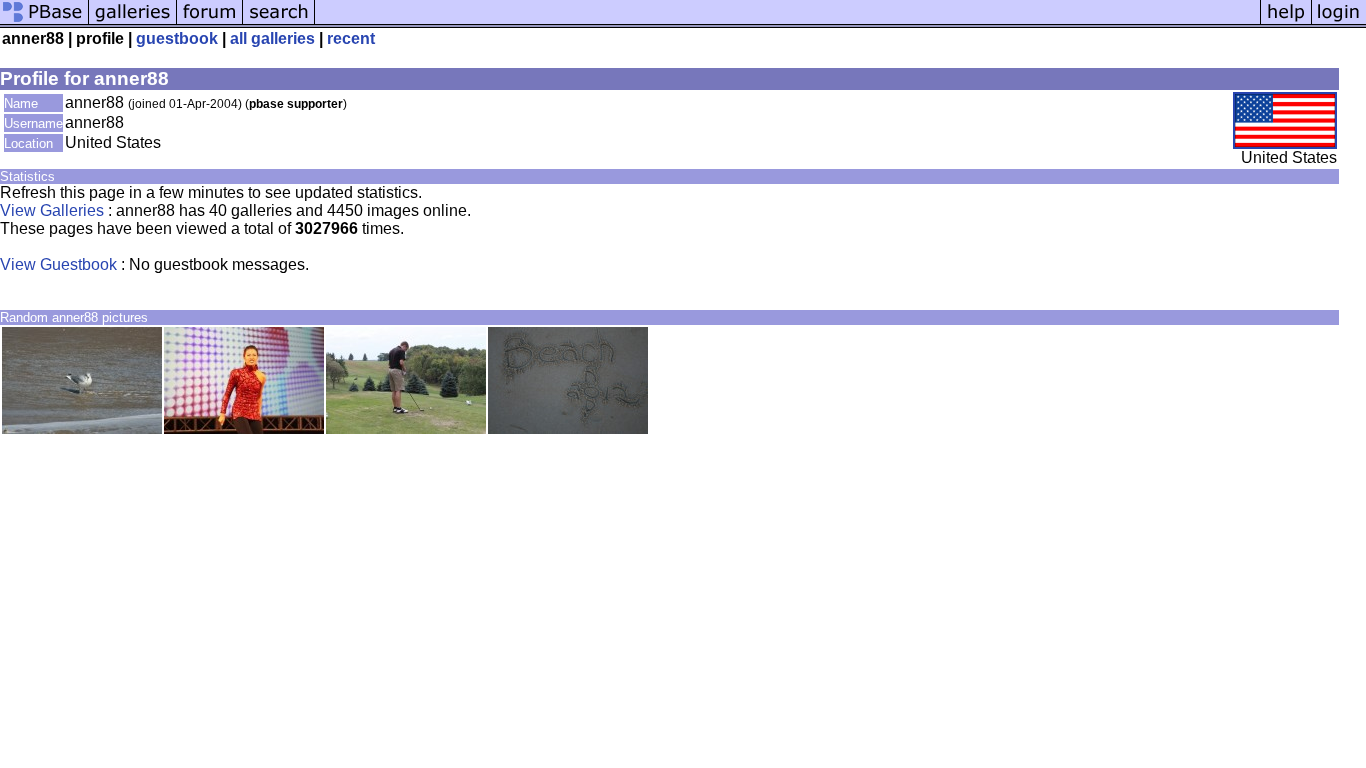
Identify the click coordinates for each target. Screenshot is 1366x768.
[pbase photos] (44, 22)
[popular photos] (787, 22)
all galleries (272, 38)
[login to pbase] (1339, 22)
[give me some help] (1286, 22)
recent (351, 38)
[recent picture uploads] (133, 22)
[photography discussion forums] (210, 22)
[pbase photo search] (279, 22)
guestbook (177, 38)
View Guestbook (58, 264)
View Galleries (52, 210)
